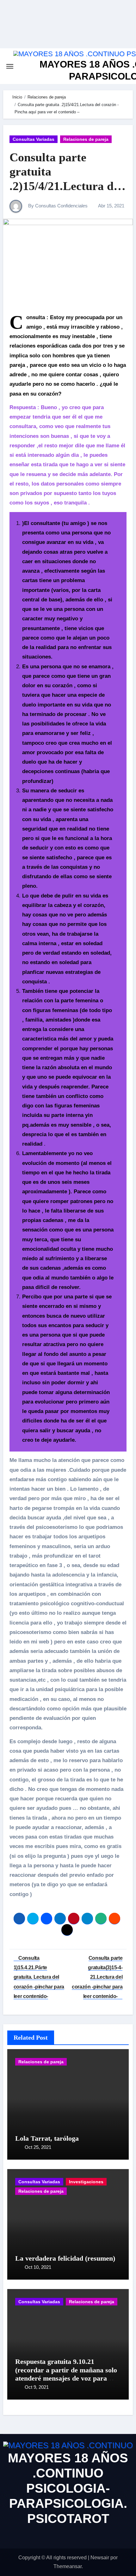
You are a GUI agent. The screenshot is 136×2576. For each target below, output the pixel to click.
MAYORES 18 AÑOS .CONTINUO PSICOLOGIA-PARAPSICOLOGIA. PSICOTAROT (68, 2488)
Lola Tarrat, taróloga (47, 2138)
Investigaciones (86, 2182)
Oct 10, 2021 (38, 2267)
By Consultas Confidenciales (57, 206)
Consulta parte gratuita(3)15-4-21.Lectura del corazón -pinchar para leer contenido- (97, 1977)
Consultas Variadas (34, 139)
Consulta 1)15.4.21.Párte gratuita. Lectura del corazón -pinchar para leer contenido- (39, 1977)
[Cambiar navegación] (10, 66)
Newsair (100, 2558)
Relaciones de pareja (86, 139)
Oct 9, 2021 (37, 2387)
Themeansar (68, 2566)
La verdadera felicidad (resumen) (65, 2258)
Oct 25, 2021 (38, 2147)
